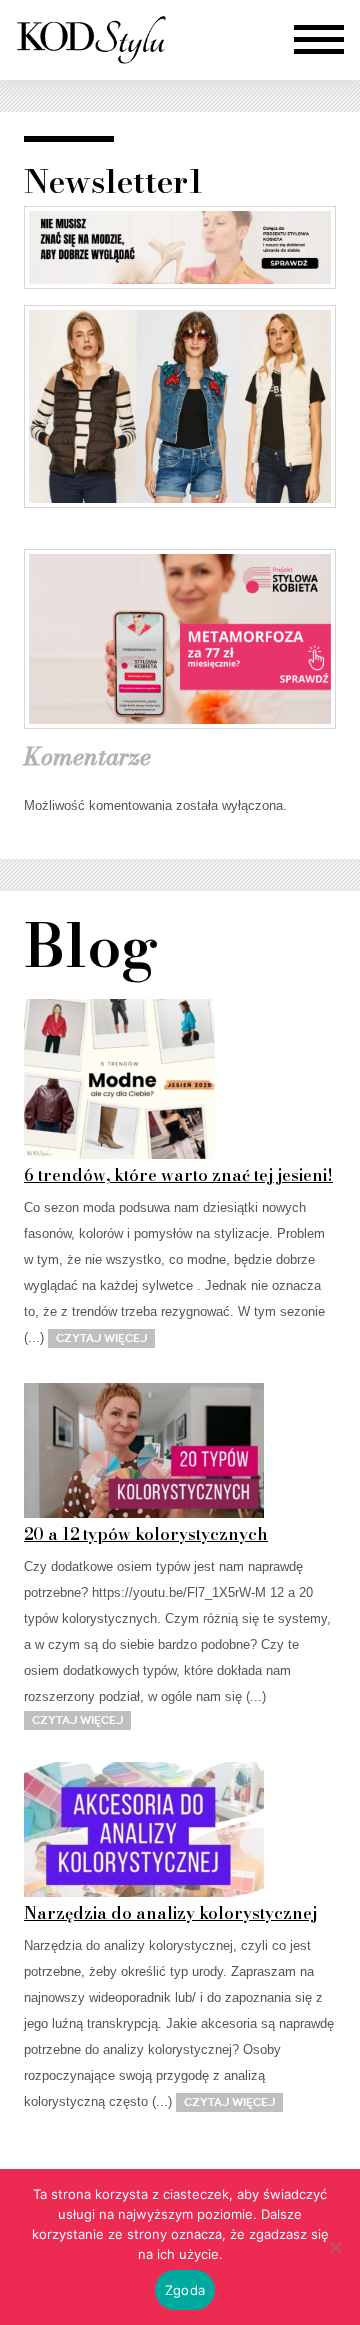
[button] (319, 40)
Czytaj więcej (101, 1338)
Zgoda (185, 2290)
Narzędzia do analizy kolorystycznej (170, 1913)
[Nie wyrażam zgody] (335, 2247)
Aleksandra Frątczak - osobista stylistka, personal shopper (91, 40)
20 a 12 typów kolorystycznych (146, 1534)
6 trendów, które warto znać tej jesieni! (178, 1175)
